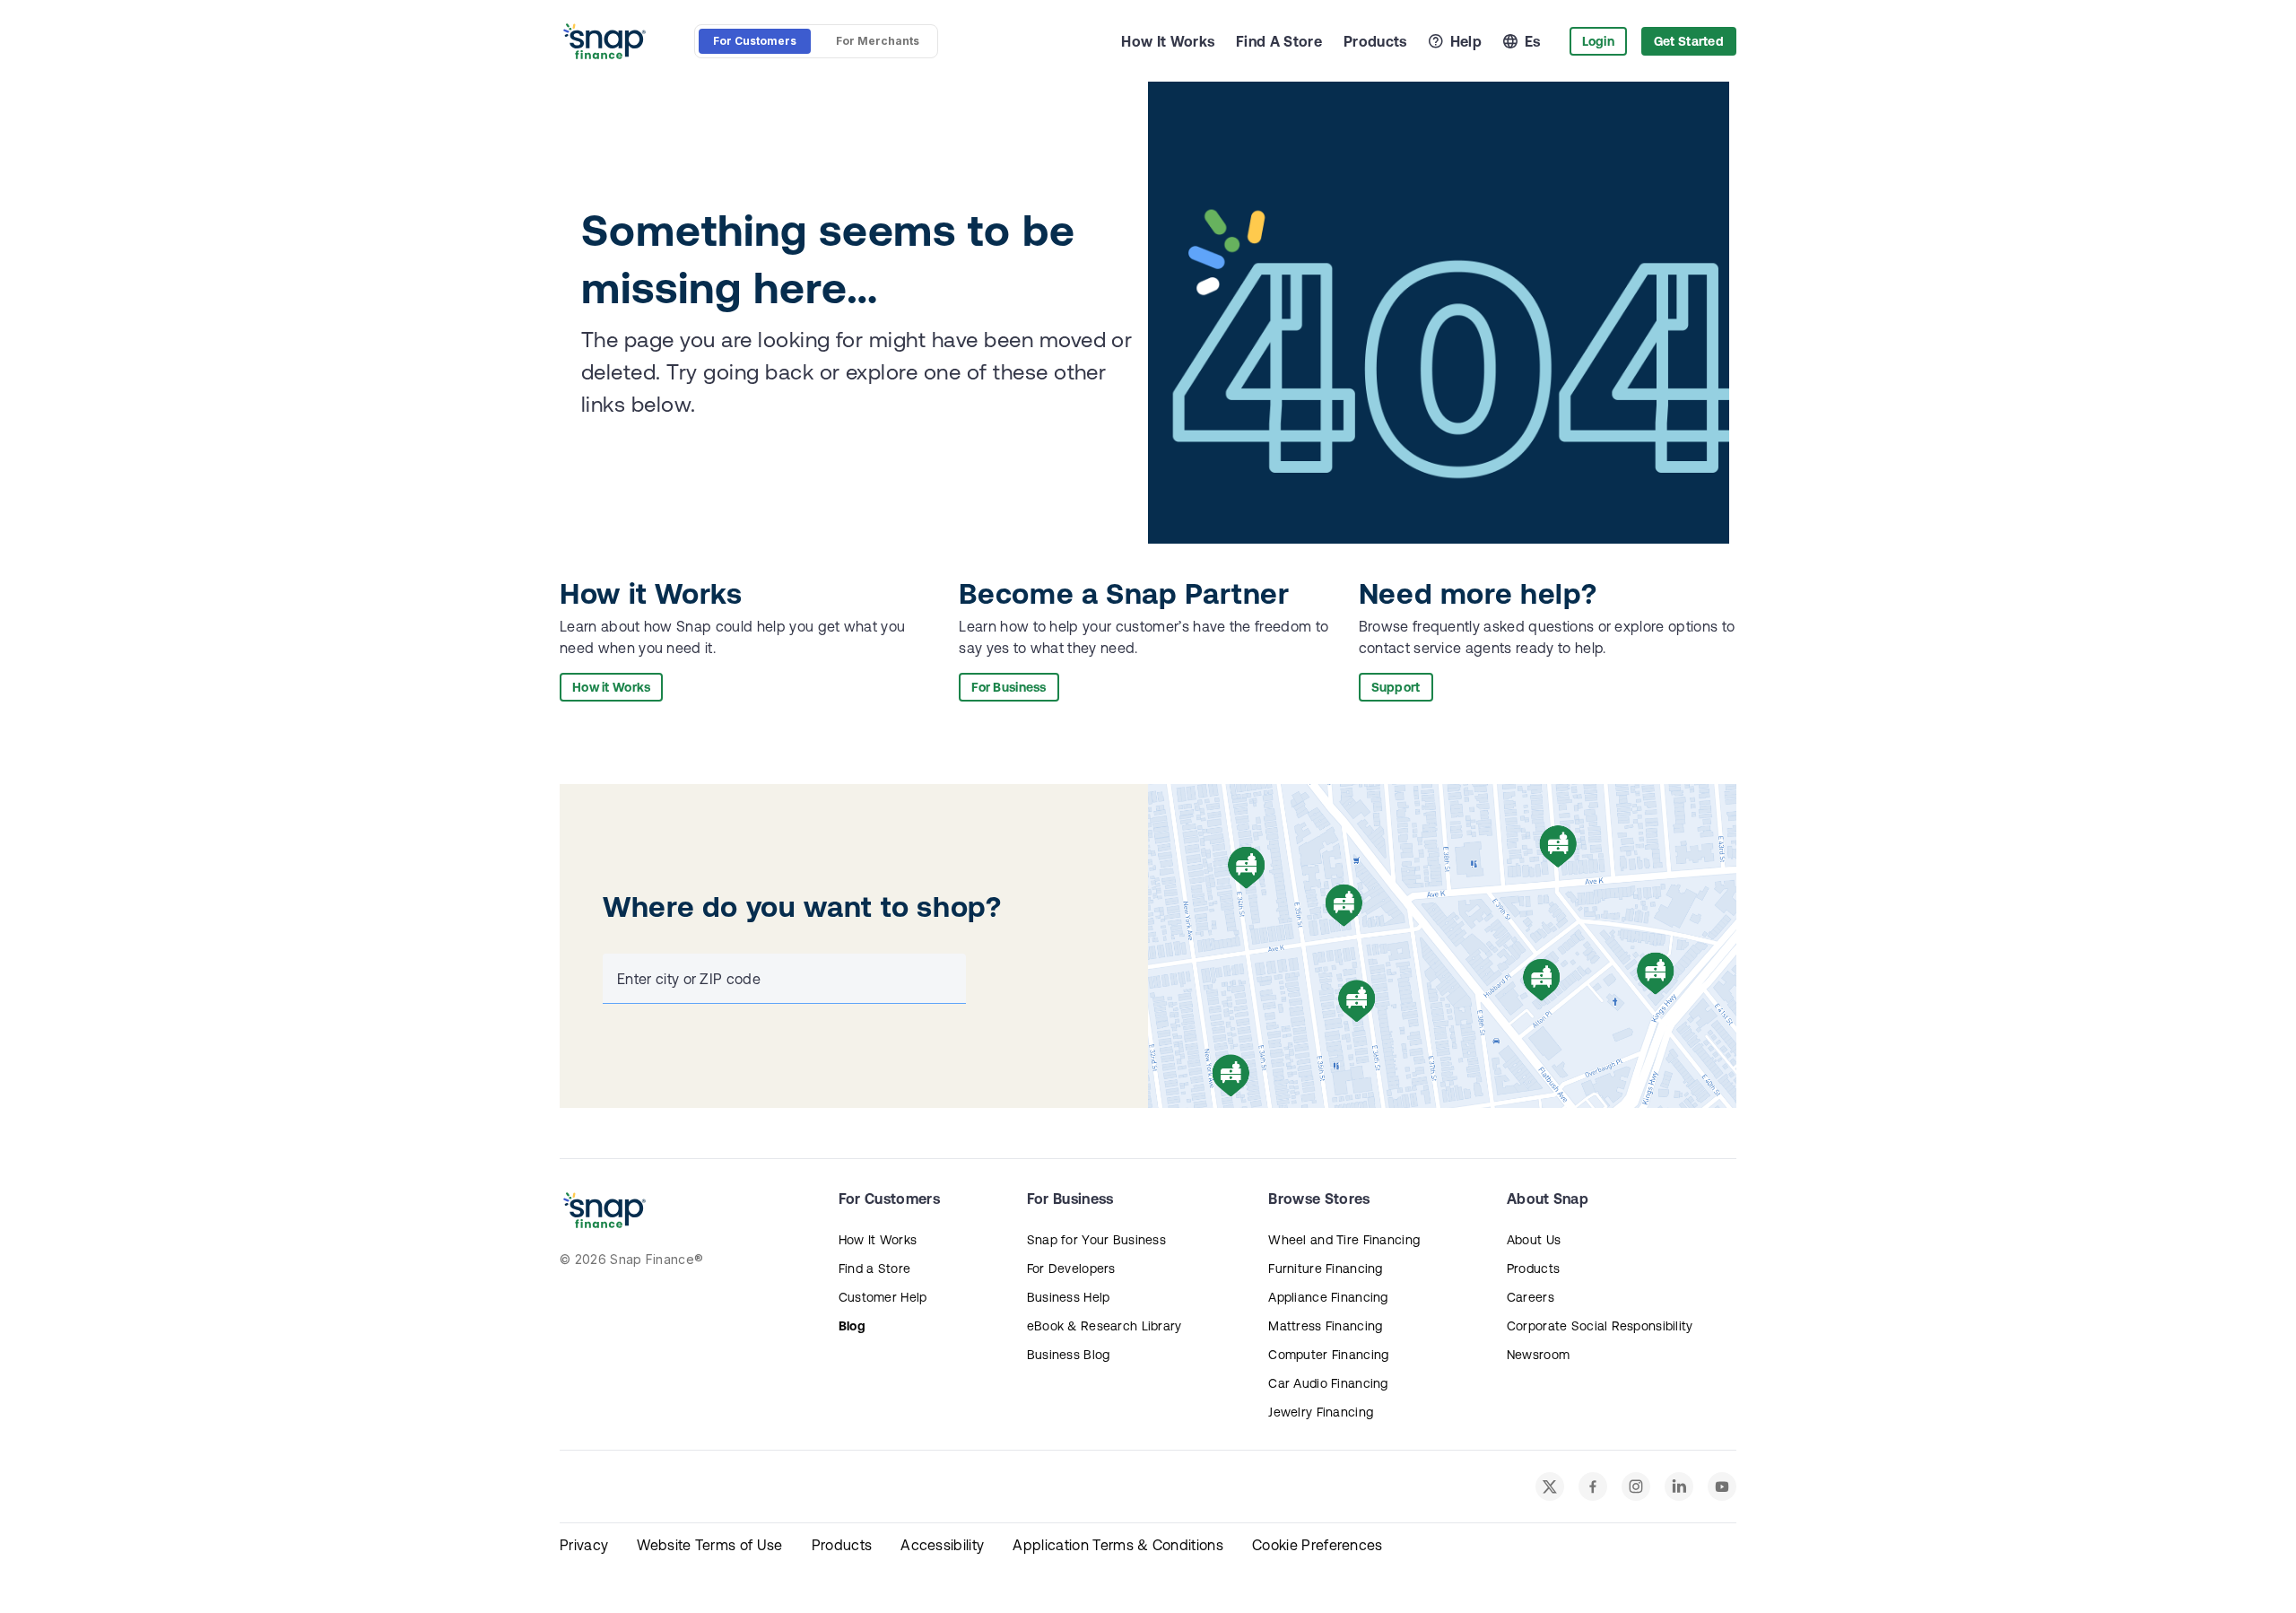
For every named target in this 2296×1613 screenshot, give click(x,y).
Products (1375, 41)
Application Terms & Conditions (1118, 1545)
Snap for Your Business (1096, 1240)
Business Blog (1069, 1355)
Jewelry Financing (1321, 1412)
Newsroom (1538, 1355)
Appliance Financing (1328, 1297)
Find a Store (874, 1269)
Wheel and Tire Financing (1344, 1240)
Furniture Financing (1325, 1269)
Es (1533, 41)
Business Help (1069, 1297)
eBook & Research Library (1105, 1326)
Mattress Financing (1325, 1326)
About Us (1534, 1240)
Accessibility (942, 1545)
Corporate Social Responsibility (1600, 1326)
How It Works (1168, 41)
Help (1466, 41)
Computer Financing (1328, 1355)
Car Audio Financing (1328, 1383)
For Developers (1071, 1269)
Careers (1531, 1297)
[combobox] (781, 979)
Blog (852, 1326)
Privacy (584, 1545)
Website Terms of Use (709, 1545)
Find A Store (1279, 41)
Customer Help (883, 1297)
